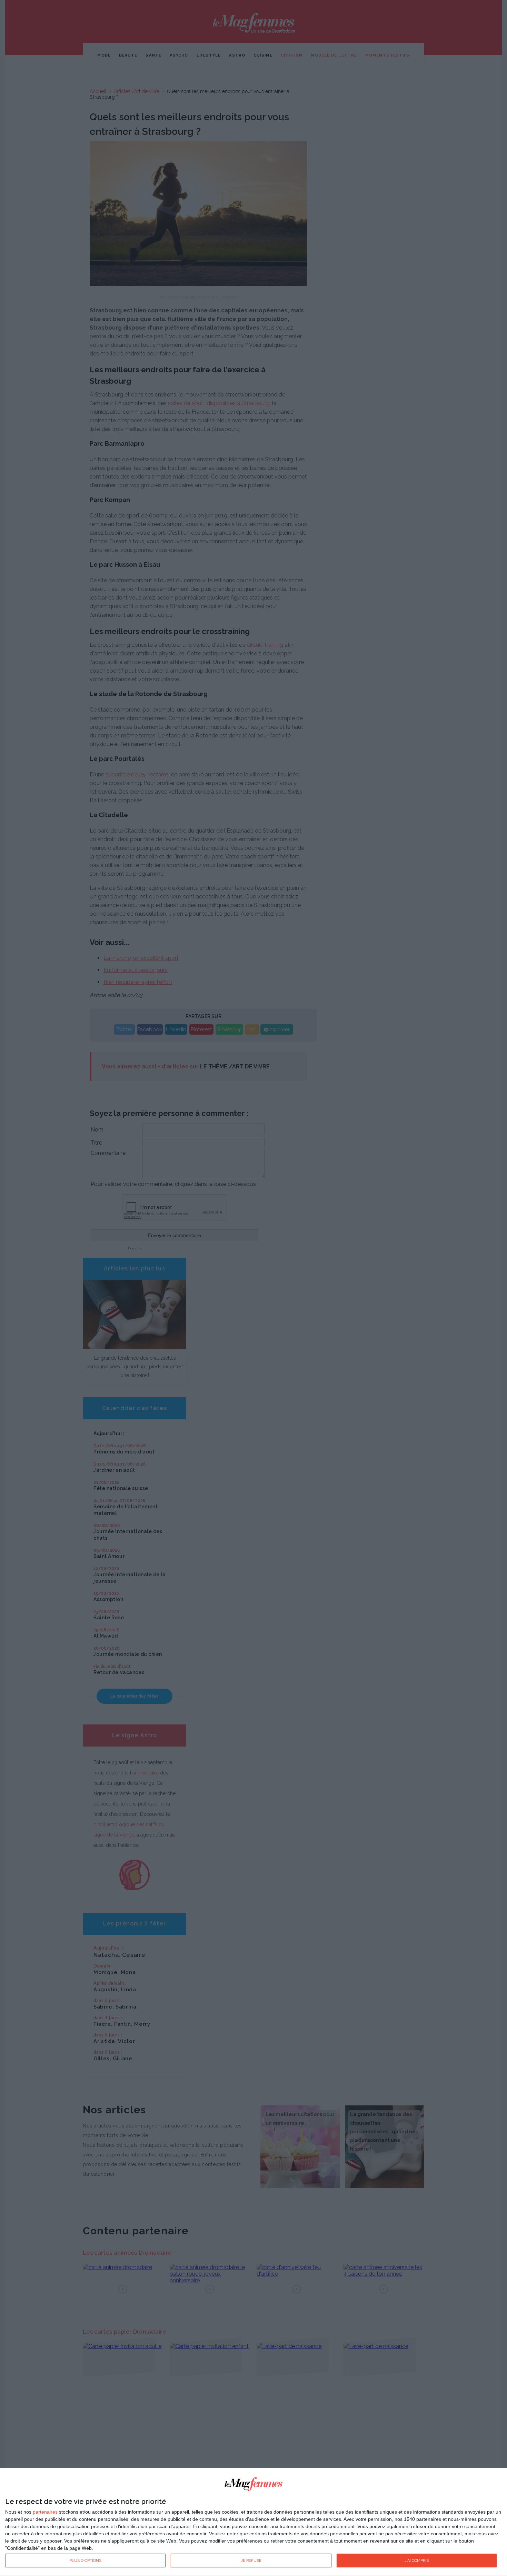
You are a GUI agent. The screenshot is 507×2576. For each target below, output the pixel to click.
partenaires (45, 2512)
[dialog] (254, 2522)
